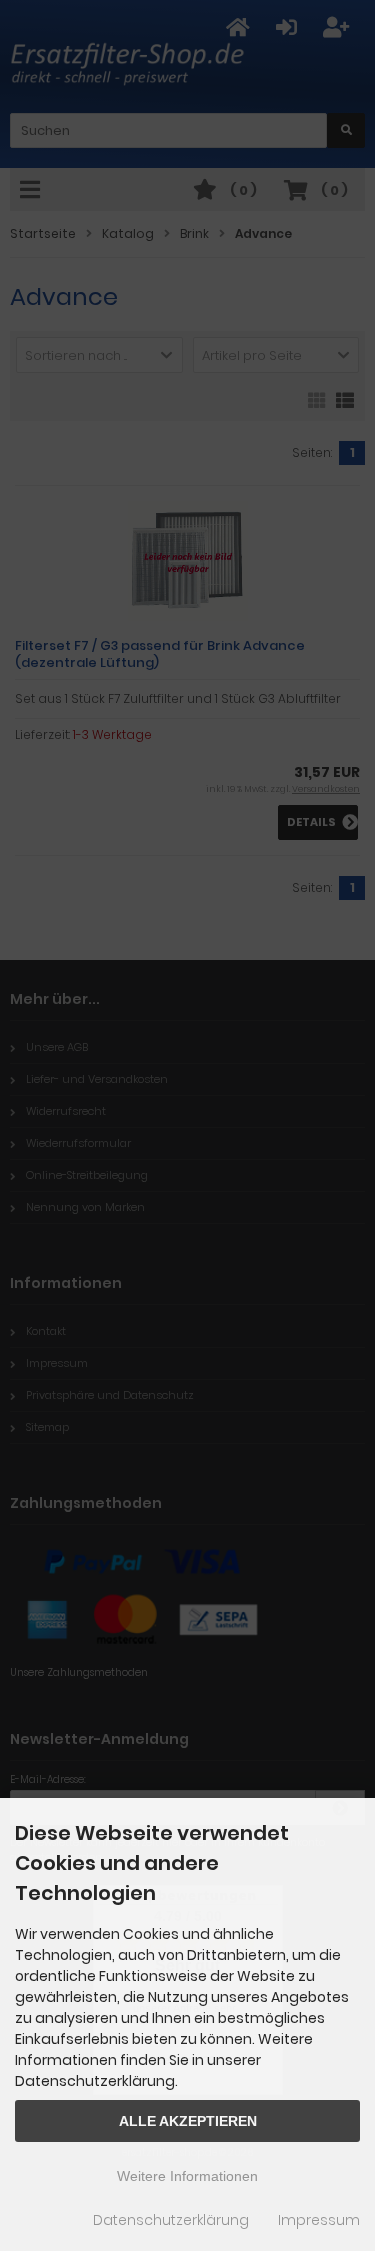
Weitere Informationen (187, 2176)
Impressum (319, 2220)
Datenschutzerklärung (171, 2220)
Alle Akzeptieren (188, 2121)
